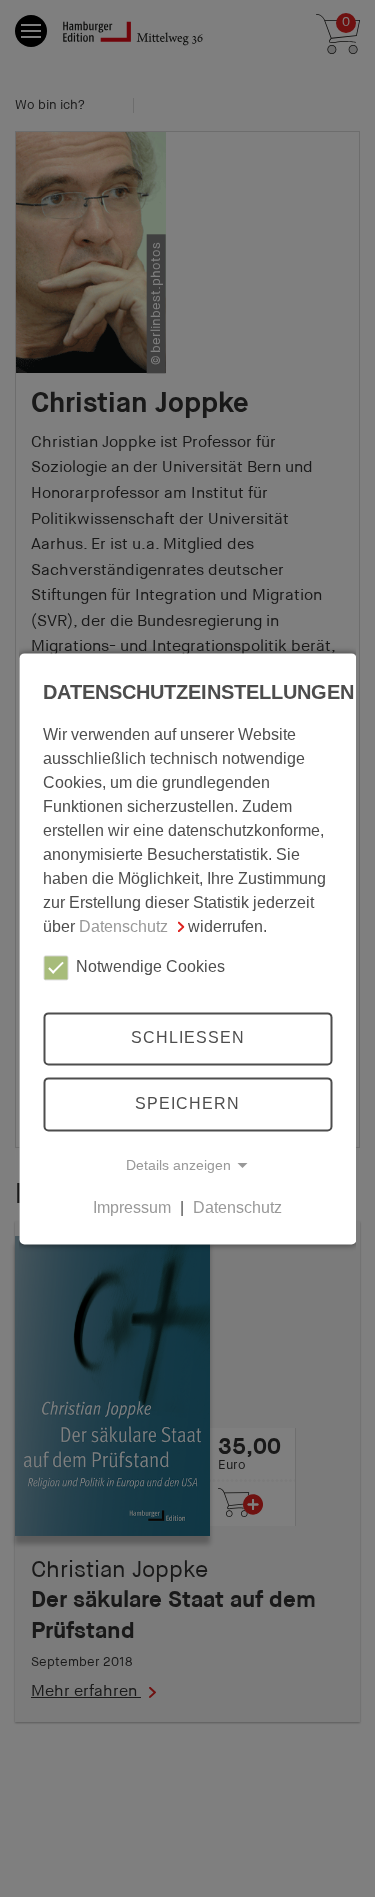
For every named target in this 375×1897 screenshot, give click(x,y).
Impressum (132, 1207)
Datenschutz (123, 926)
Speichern (187, 1103)
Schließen (188, 1038)
